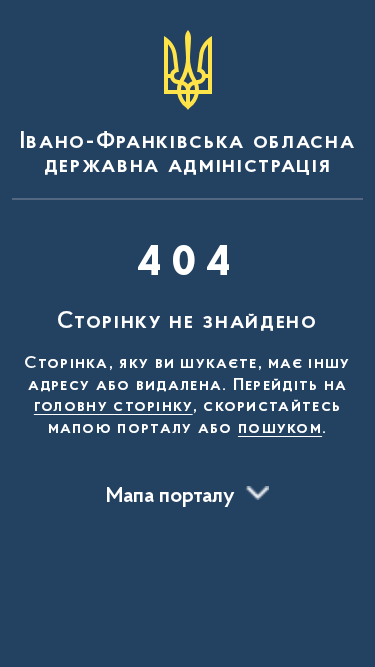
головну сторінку (113, 407)
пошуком (280, 429)
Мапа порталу (170, 497)
